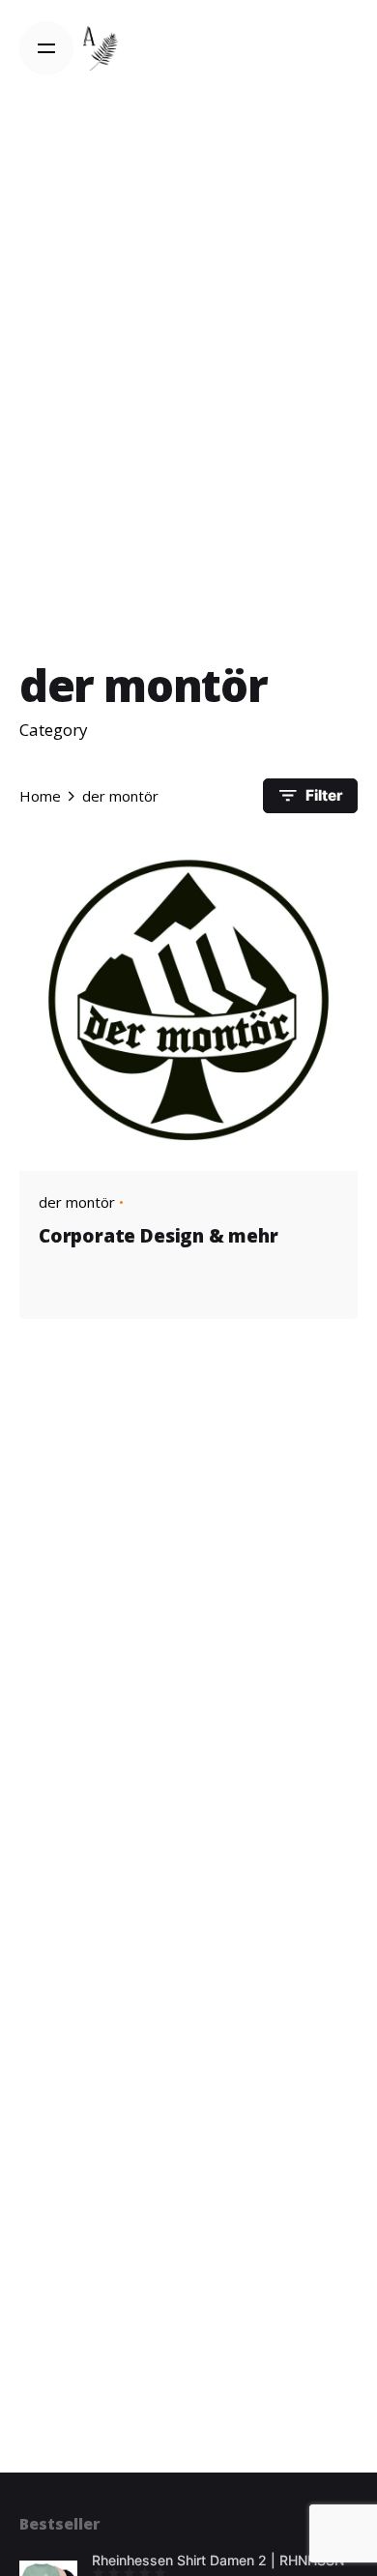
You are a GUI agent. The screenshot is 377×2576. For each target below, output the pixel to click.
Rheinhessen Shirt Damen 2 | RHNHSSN (218, 2560)
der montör (77, 1202)
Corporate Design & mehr (159, 1236)
